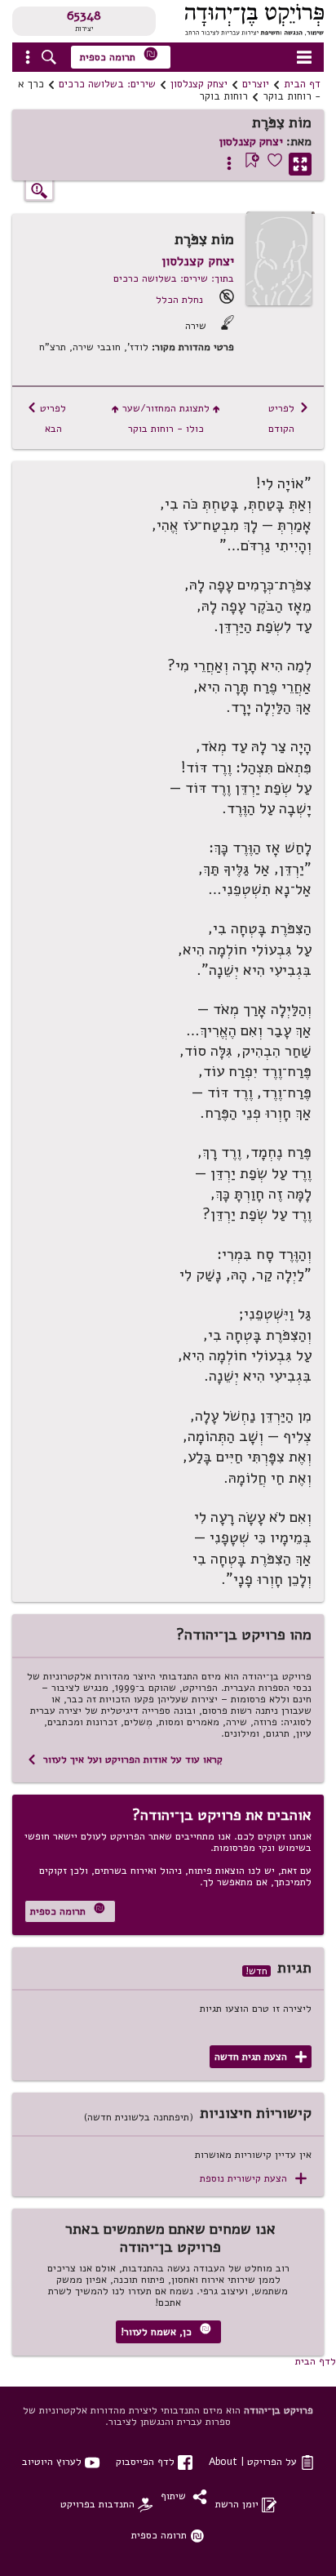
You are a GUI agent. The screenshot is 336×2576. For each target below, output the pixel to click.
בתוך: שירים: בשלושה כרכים (174, 278)
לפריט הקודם (289, 418)
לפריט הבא (46, 418)
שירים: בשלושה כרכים (107, 84)
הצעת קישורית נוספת (253, 2179)
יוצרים (256, 84)
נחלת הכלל (179, 299)
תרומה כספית (119, 55)
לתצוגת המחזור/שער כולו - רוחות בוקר (166, 418)
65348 (84, 16)
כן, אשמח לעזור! (166, 2331)
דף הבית (302, 84)
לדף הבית (316, 2361)
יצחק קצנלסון (199, 84)
